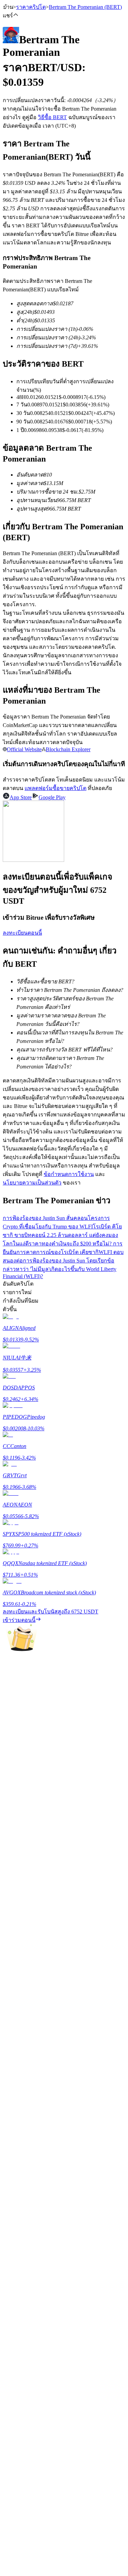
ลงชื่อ (32, 2137)
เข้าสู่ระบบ (15, 2136)
